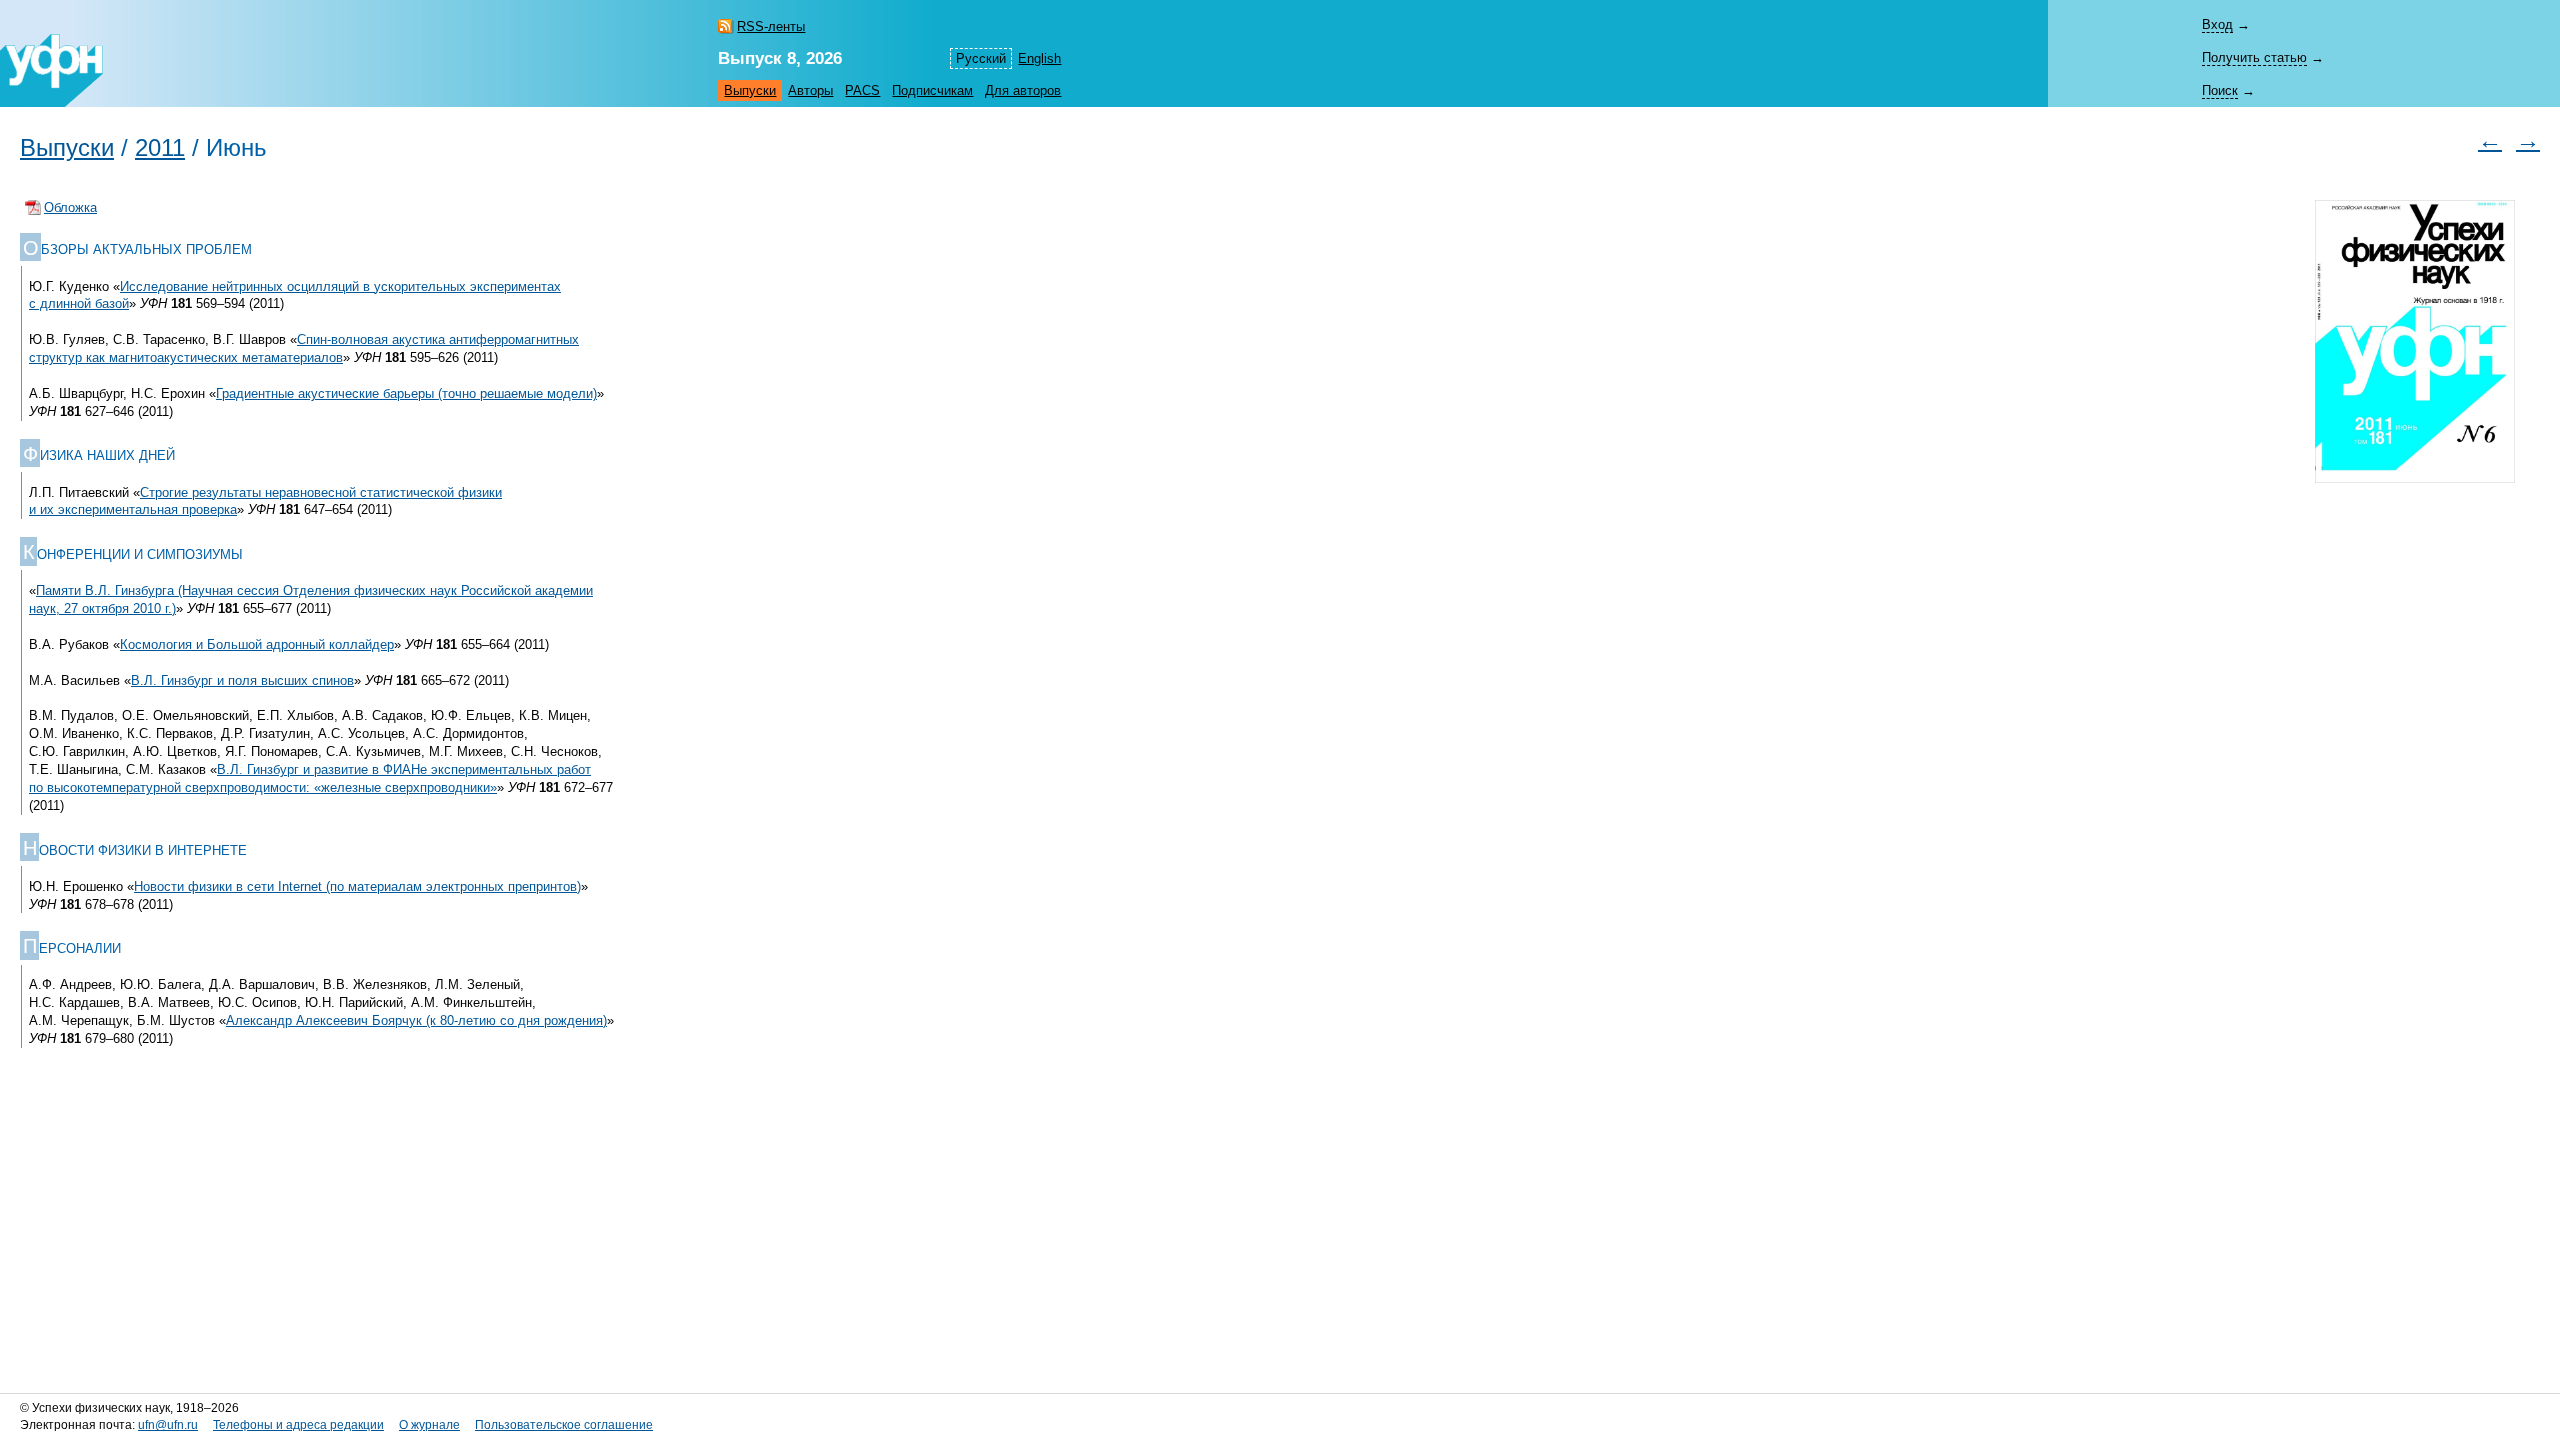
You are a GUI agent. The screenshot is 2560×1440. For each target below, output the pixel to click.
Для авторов (1023, 90)
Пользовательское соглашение (564, 1425)
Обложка (70, 207)
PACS (862, 90)
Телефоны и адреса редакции (298, 1425)
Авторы (810, 90)
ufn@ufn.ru (168, 1425)
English (1039, 58)
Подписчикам (932, 90)
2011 (160, 148)
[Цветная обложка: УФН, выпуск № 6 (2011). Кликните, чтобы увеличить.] (2415, 354)
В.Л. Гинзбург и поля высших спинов (242, 680)
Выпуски (750, 90)
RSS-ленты (771, 26)
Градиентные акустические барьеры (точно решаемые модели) (406, 393)
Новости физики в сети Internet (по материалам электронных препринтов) (357, 886)
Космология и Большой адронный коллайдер (257, 644)
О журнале (429, 1425)
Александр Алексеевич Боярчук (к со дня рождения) (416, 1020)
